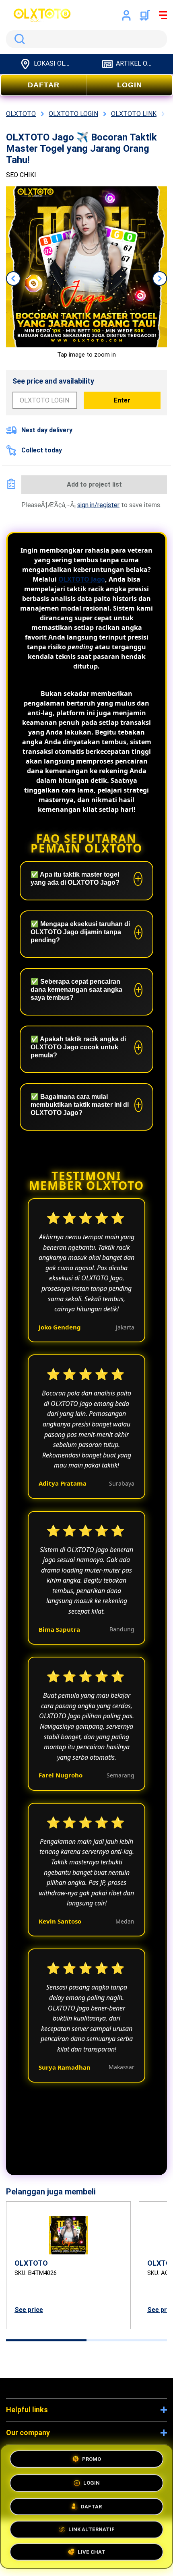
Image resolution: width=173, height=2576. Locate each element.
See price (29, 2310)
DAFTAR (44, 85)
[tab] (46, 2340)
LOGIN (130, 85)
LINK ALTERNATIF (92, 2527)
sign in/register (98, 505)
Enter (122, 400)
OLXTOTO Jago (82, 579)
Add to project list (94, 484)
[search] (86, 39)
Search (18, 39)
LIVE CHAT (92, 2551)
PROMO (92, 2457)
